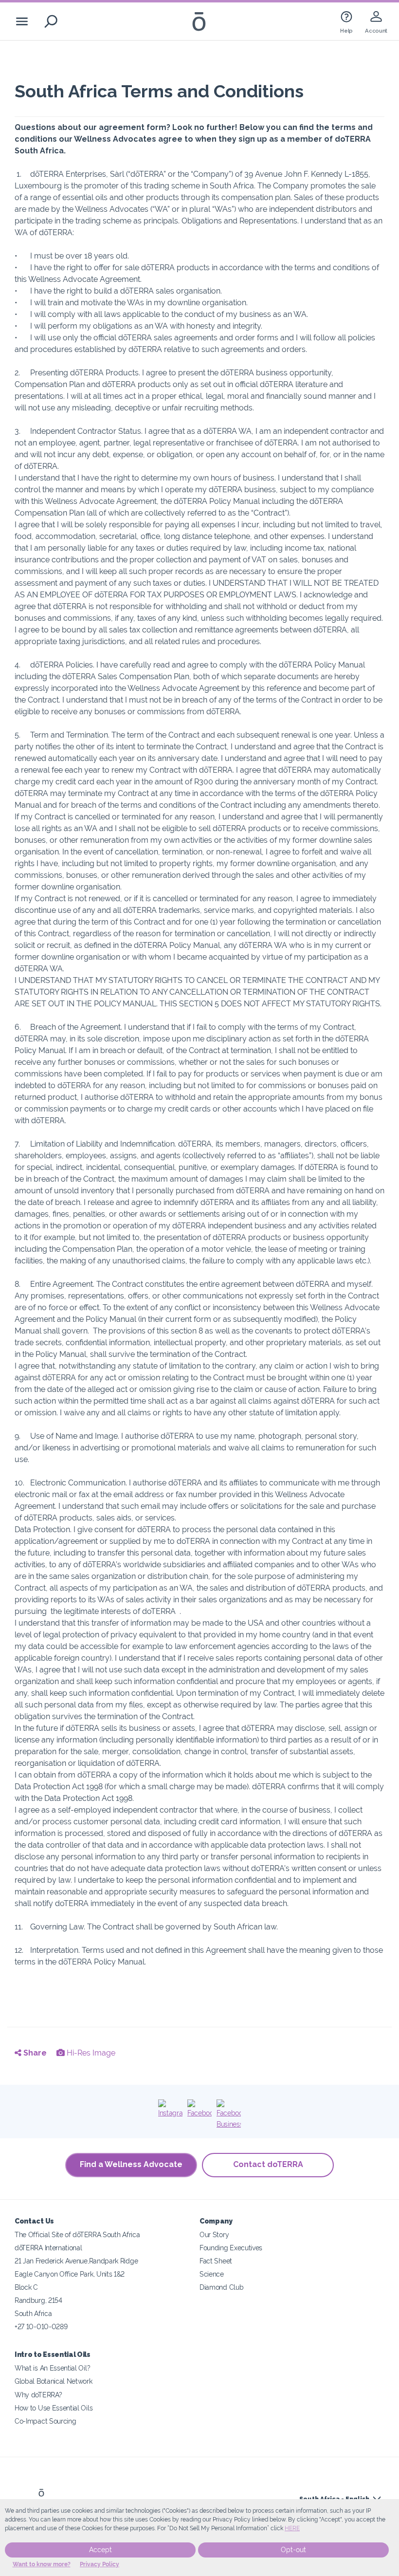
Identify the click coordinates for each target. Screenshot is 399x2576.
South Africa (33, 2313)
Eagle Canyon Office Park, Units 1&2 (70, 2274)
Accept (100, 2550)
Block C (26, 2287)
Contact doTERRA (268, 2164)
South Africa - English (334, 2499)
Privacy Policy (100, 2564)
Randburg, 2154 (38, 2300)
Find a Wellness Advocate (131, 2164)
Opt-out (293, 2550)
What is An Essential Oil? (52, 2368)
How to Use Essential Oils (54, 2408)
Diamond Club (221, 2287)
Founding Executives (231, 2248)
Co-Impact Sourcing (45, 2421)
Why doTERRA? (38, 2395)
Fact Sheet (216, 2261)
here (292, 2528)
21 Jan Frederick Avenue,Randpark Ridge (76, 2261)
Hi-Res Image (90, 2053)
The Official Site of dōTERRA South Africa (77, 2234)
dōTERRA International (48, 2248)
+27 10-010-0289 (41, 2326)
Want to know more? (42, 2564)
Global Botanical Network (54, 2381)
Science (212, 2274)
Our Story (214, 2234)
